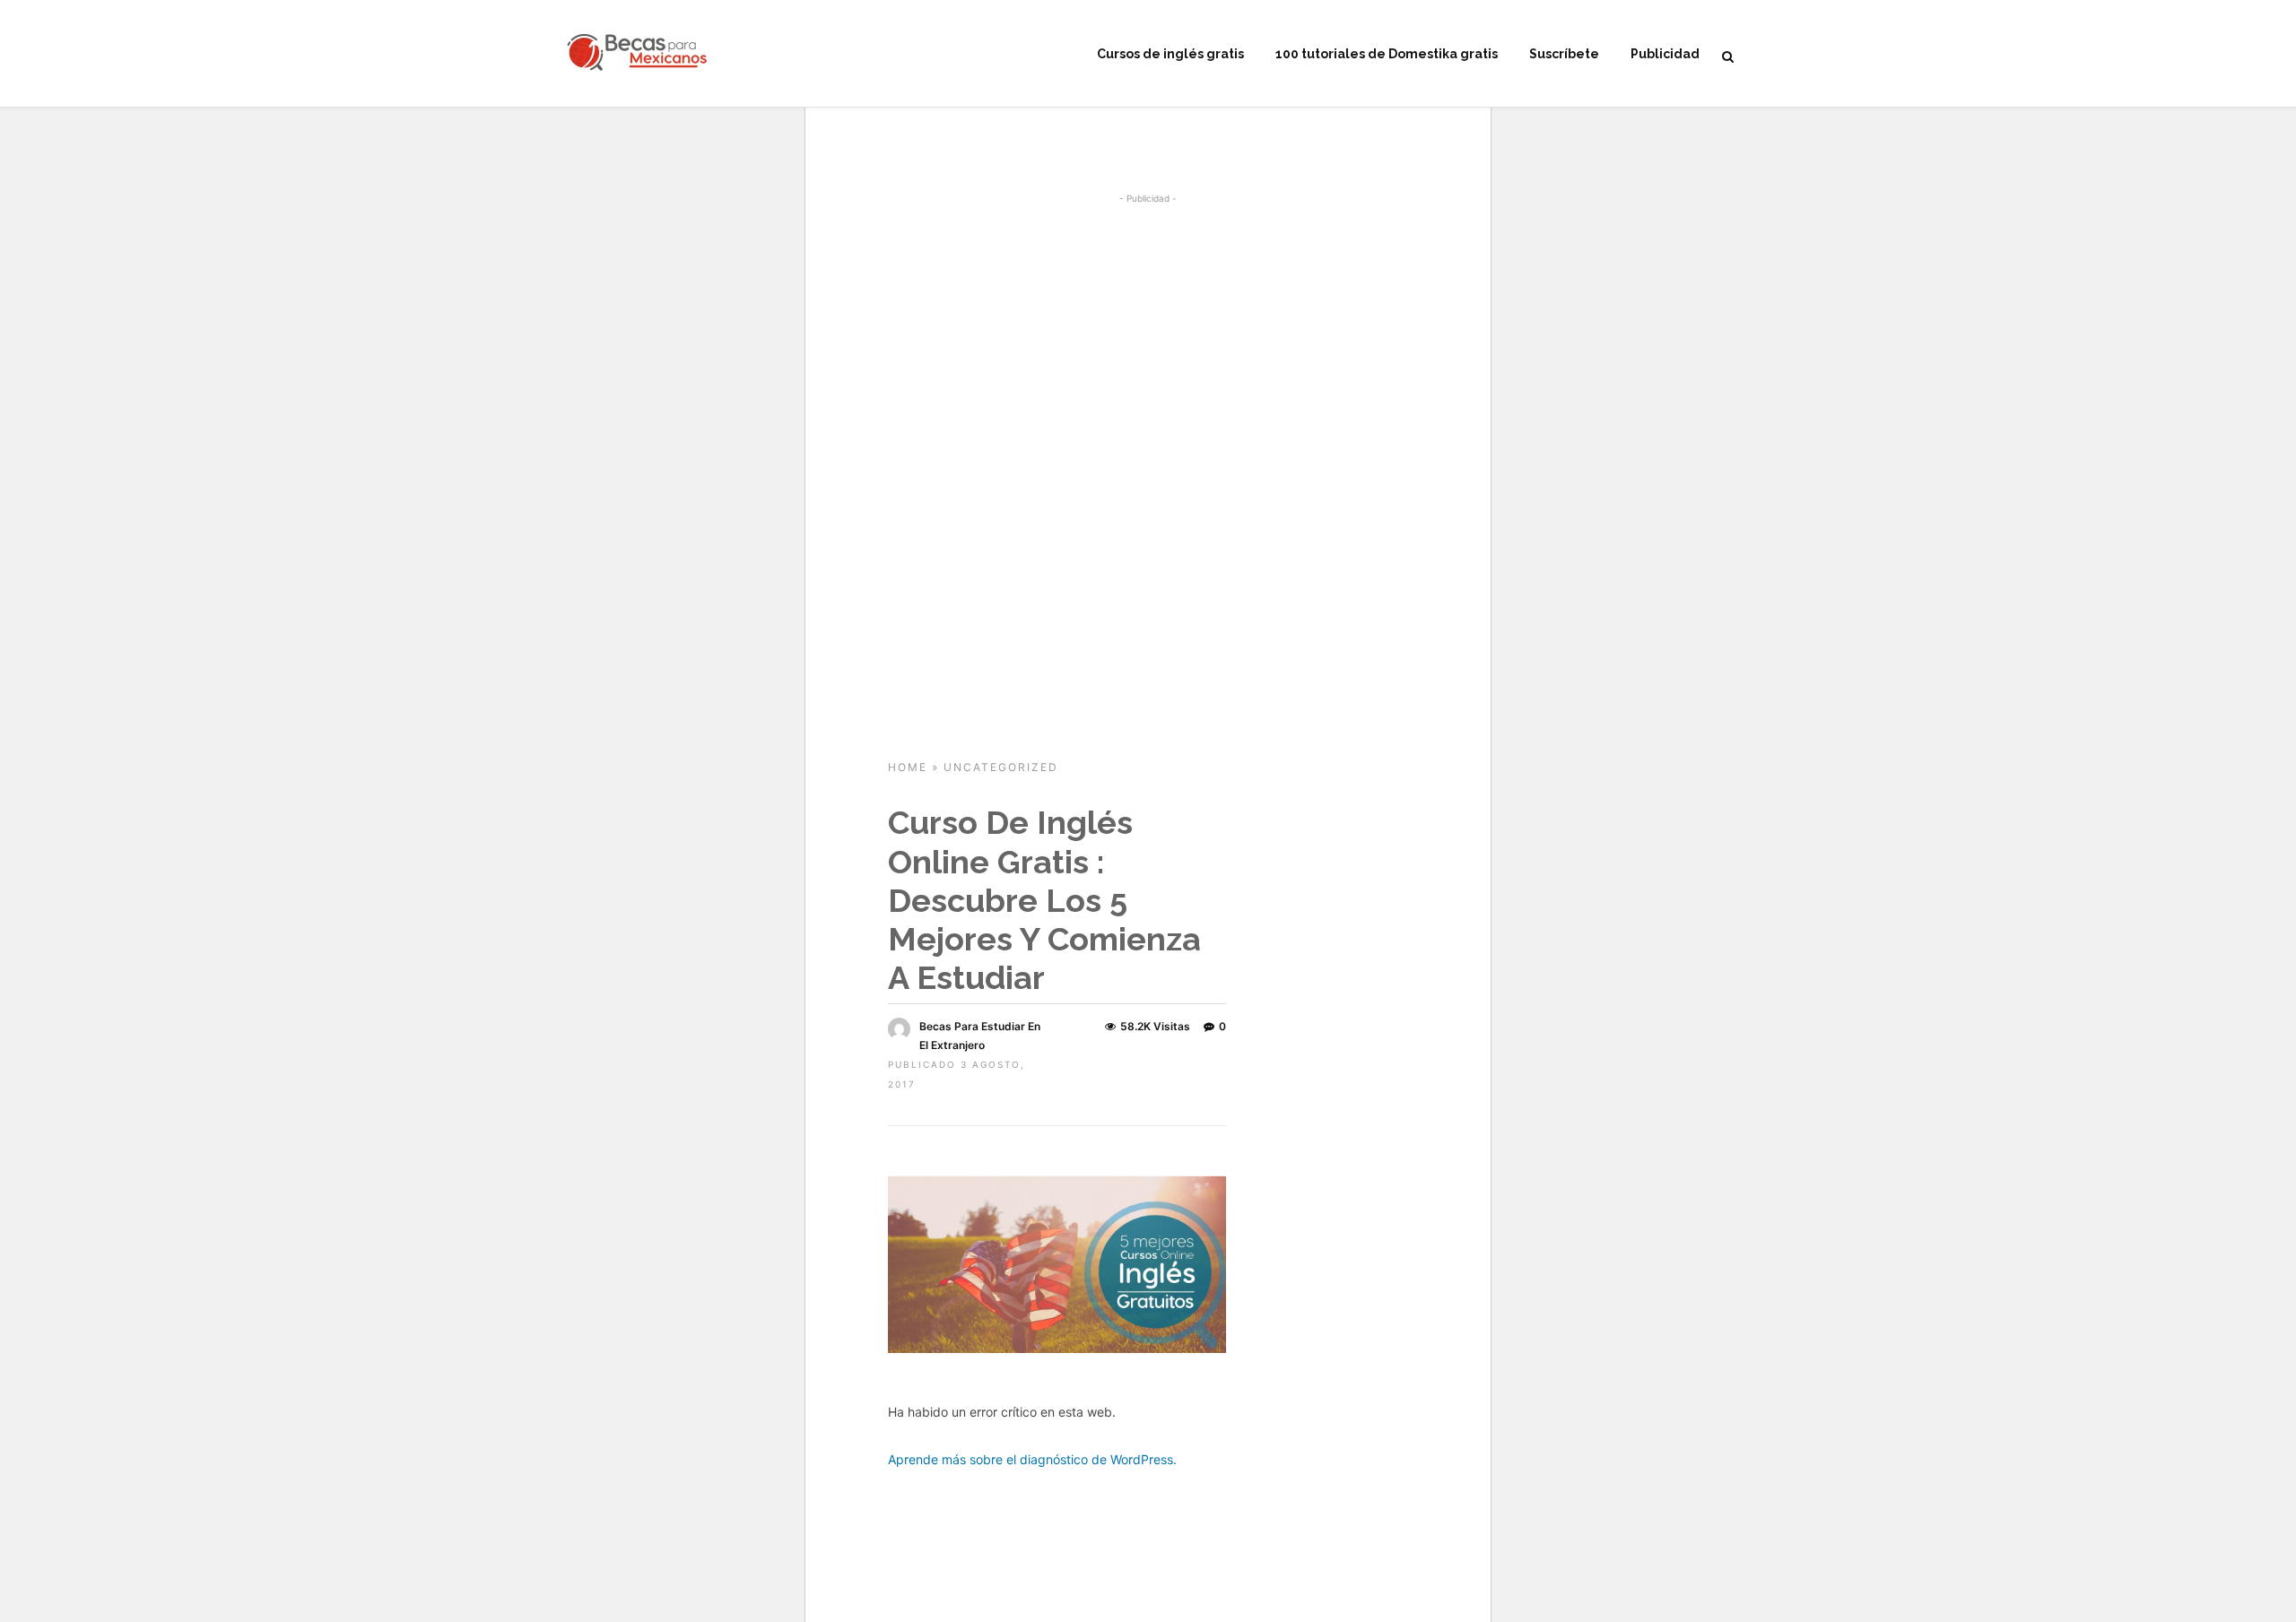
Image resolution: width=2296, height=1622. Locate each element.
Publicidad (1665, 54)
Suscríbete (1564, 54)
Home (908, 767)
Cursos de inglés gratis (1170, 54)
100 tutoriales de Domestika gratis (1387, 54)
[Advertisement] (1148, 341)
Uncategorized (1001, 767)
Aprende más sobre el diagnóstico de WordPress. (1032, 1459)
